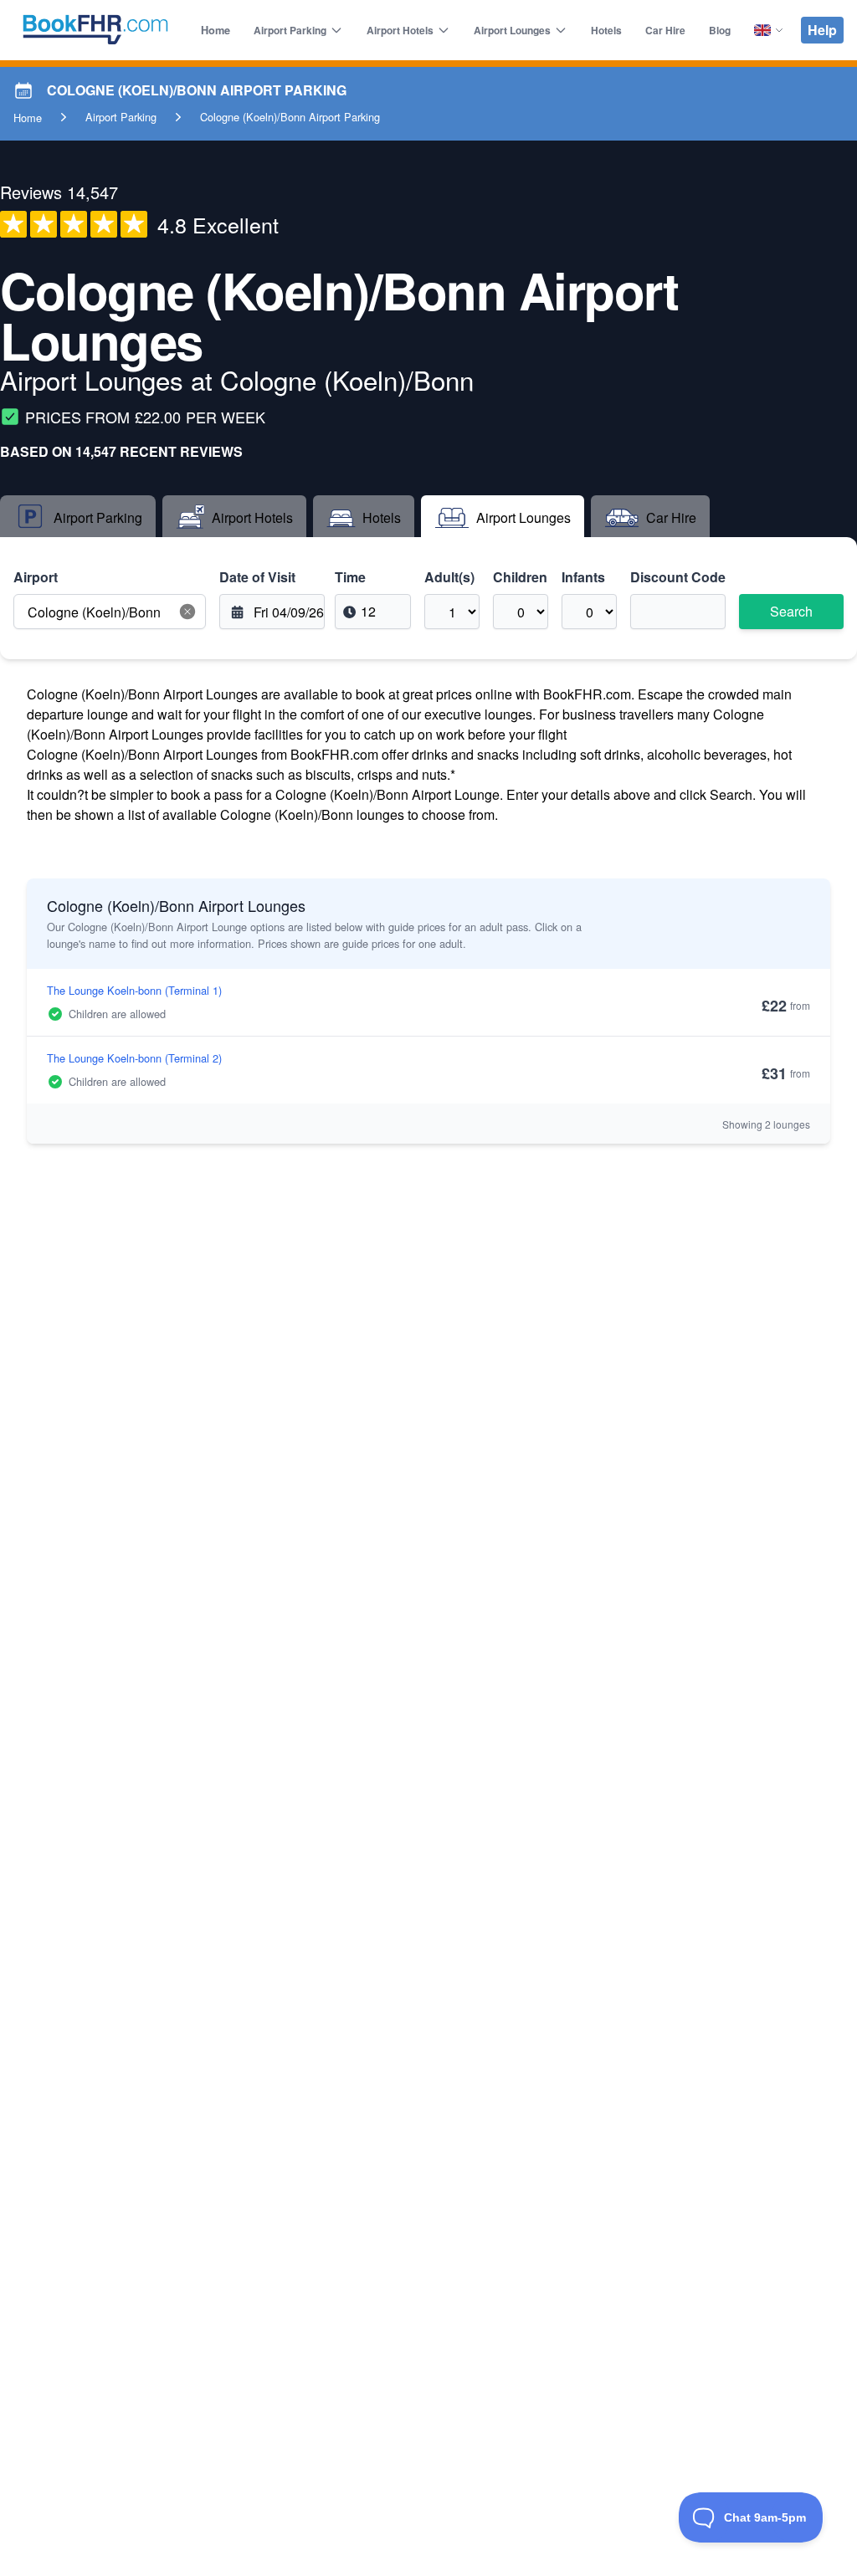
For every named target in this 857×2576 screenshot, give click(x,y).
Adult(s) (449, 577)
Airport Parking (290, 30)
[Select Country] (769, 30)
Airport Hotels (400, 30)
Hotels (606, 30)
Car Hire (665, 30)
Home (216, 30)
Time (350, 577)
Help (822, 30)
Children (520, 577)
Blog (720, 30)
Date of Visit (257, 577)
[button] (187, 612)
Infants (583, 577)
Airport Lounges (512, 30)
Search (791, 611)
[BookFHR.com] (95, 30)
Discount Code (678, 577)
